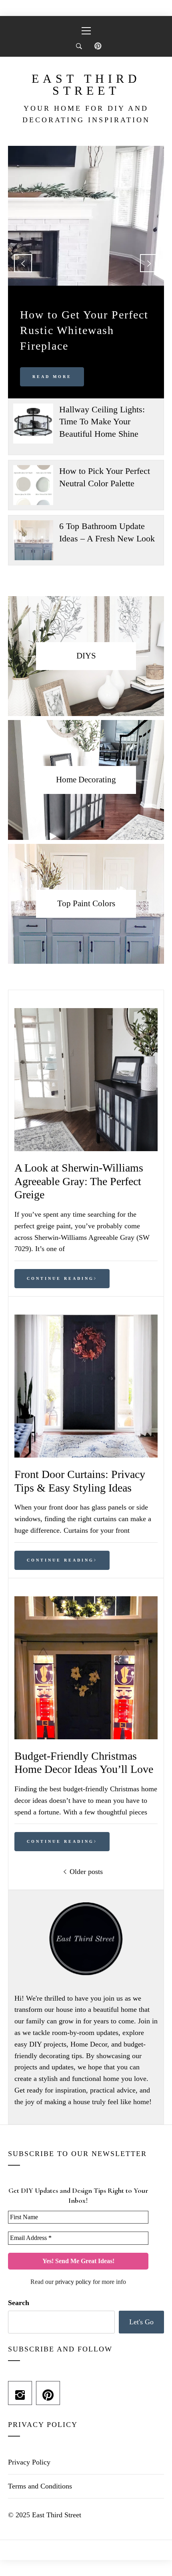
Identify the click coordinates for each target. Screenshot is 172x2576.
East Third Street (86, 85)
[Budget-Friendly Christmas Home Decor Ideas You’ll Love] (86, 1602)
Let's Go (141, 2322)
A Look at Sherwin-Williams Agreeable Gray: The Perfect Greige (79, 1181)
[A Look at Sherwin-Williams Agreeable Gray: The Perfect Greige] (86, 1014)
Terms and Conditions (40, 2486)
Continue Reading (60, 1278)
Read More (52, 377)
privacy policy (73, 2282)
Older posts (86, 1872)
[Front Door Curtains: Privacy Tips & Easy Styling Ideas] (86, 1320)
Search (19, 2303)
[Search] (79, 46)
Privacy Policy (29, 2462)
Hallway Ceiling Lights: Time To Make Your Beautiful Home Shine (102, 422)
